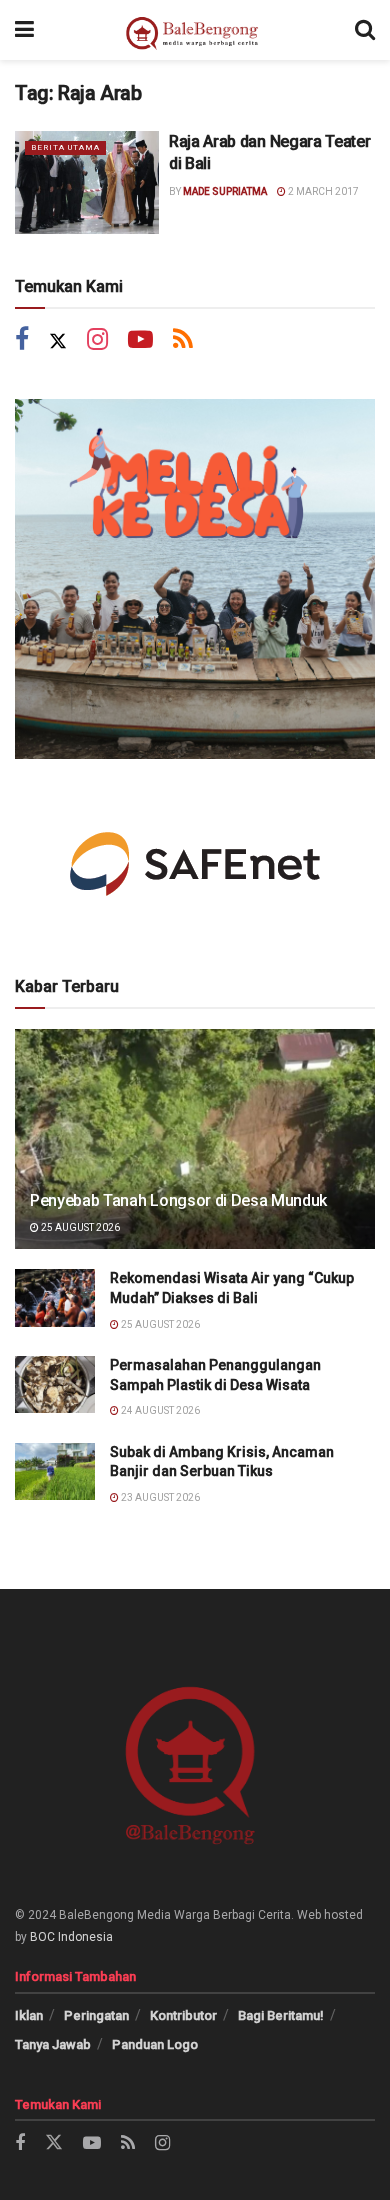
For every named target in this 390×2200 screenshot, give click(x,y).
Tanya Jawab (53, 2044)
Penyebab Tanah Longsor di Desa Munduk (178, 1200)
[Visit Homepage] (195, 30)
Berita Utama (65, 147)
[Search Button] (365, 30)
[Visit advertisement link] (195, 579)
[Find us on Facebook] (22, 341)
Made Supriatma (225, 191)
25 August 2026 (79, 1227)
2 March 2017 (322, 191)
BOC (42, 1937)
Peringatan (96, 2015)
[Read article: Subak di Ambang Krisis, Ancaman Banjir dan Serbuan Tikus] (55, 1471)
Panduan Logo (155, 2044)
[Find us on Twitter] (58, 341)
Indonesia (85, 1937)
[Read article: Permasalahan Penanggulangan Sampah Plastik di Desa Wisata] (55, 1384)
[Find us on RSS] (183, 341)
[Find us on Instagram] (97, 341)
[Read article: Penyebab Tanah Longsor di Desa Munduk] (195, 1157)
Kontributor (183, 2015)
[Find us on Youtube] (140, 341)
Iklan (29, 2015)
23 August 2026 (159, 1497)
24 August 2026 (159, 1410)
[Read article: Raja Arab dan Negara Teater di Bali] (87, 182)
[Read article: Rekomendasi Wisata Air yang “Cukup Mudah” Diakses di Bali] (55, 1297)
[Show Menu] (24, 30)
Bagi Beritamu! (281, 2015)
